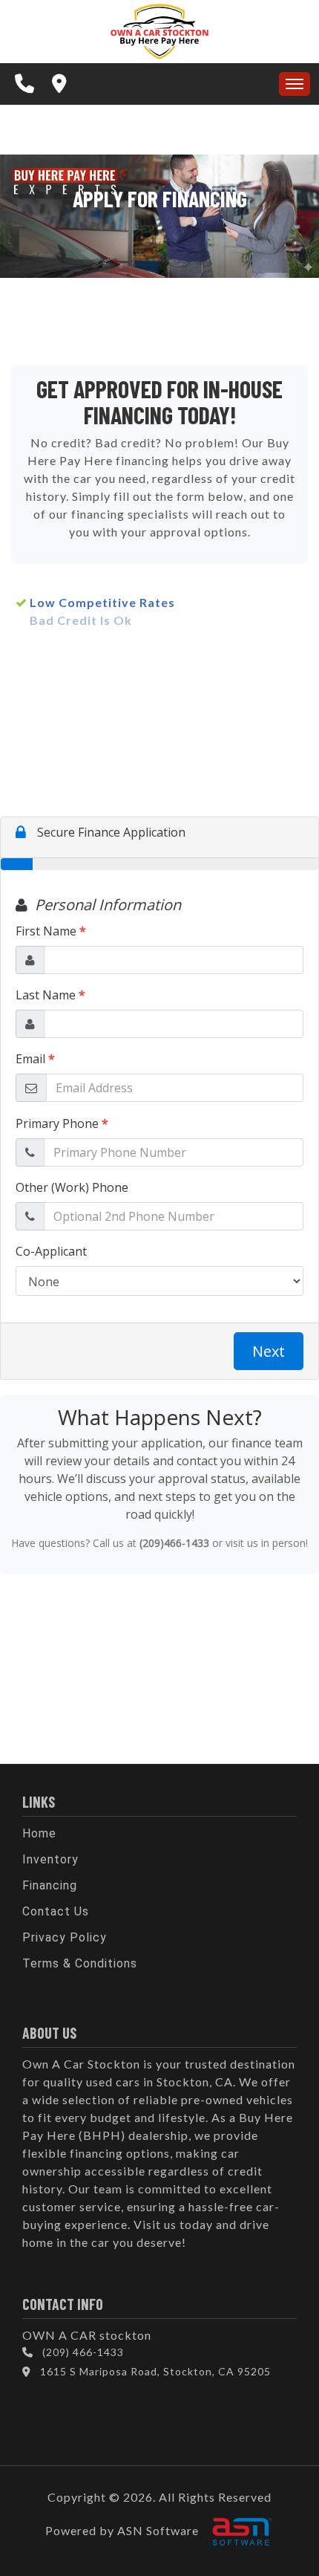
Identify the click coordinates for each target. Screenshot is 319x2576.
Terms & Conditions (80, 1963)
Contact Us (56, 1911)
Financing (50, 1885)
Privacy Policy (65, 1937)
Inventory (50, 1859)
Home (39, 1833)
